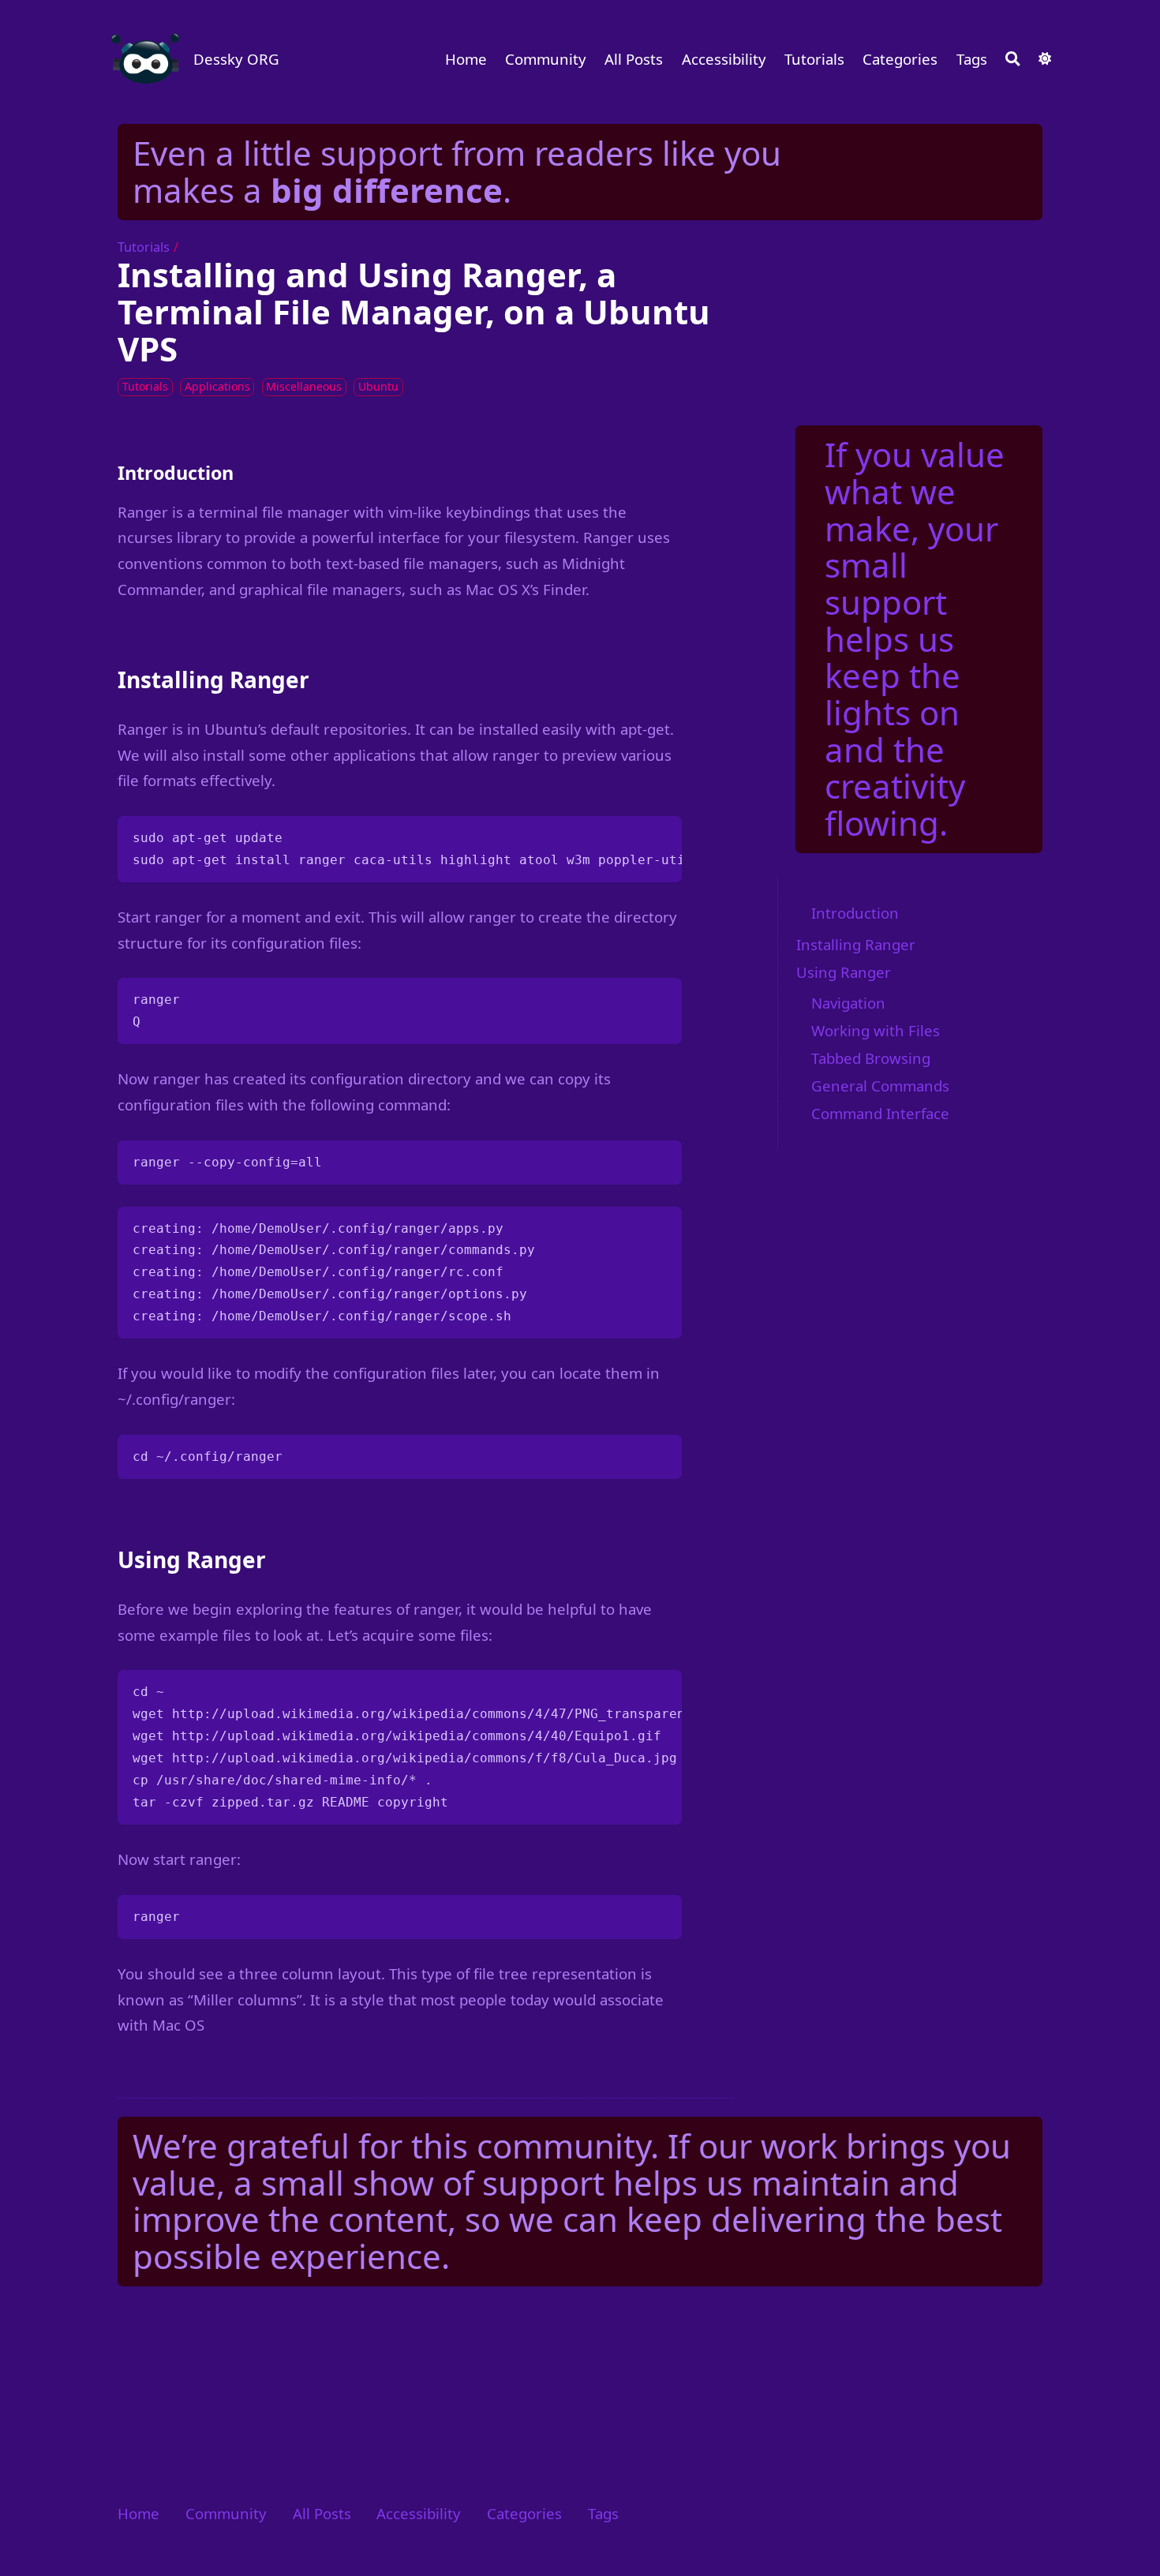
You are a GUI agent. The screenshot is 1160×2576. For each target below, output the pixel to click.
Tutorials (814, 59)
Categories (900, 59)
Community (546, 59)
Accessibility (724, 59)
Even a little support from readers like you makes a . (457, 171)
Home (466, 59)
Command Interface (880, 1114)
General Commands (880, 1086)
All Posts (634, 59)
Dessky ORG (236, 59)
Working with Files (876, 1031)
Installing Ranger (856, 944)
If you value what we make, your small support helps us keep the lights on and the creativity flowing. (915, 638)
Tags (972, 59)
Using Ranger (844, 972)
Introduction (855, 913)
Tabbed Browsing (871, 1059)
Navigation (848, 1003)
